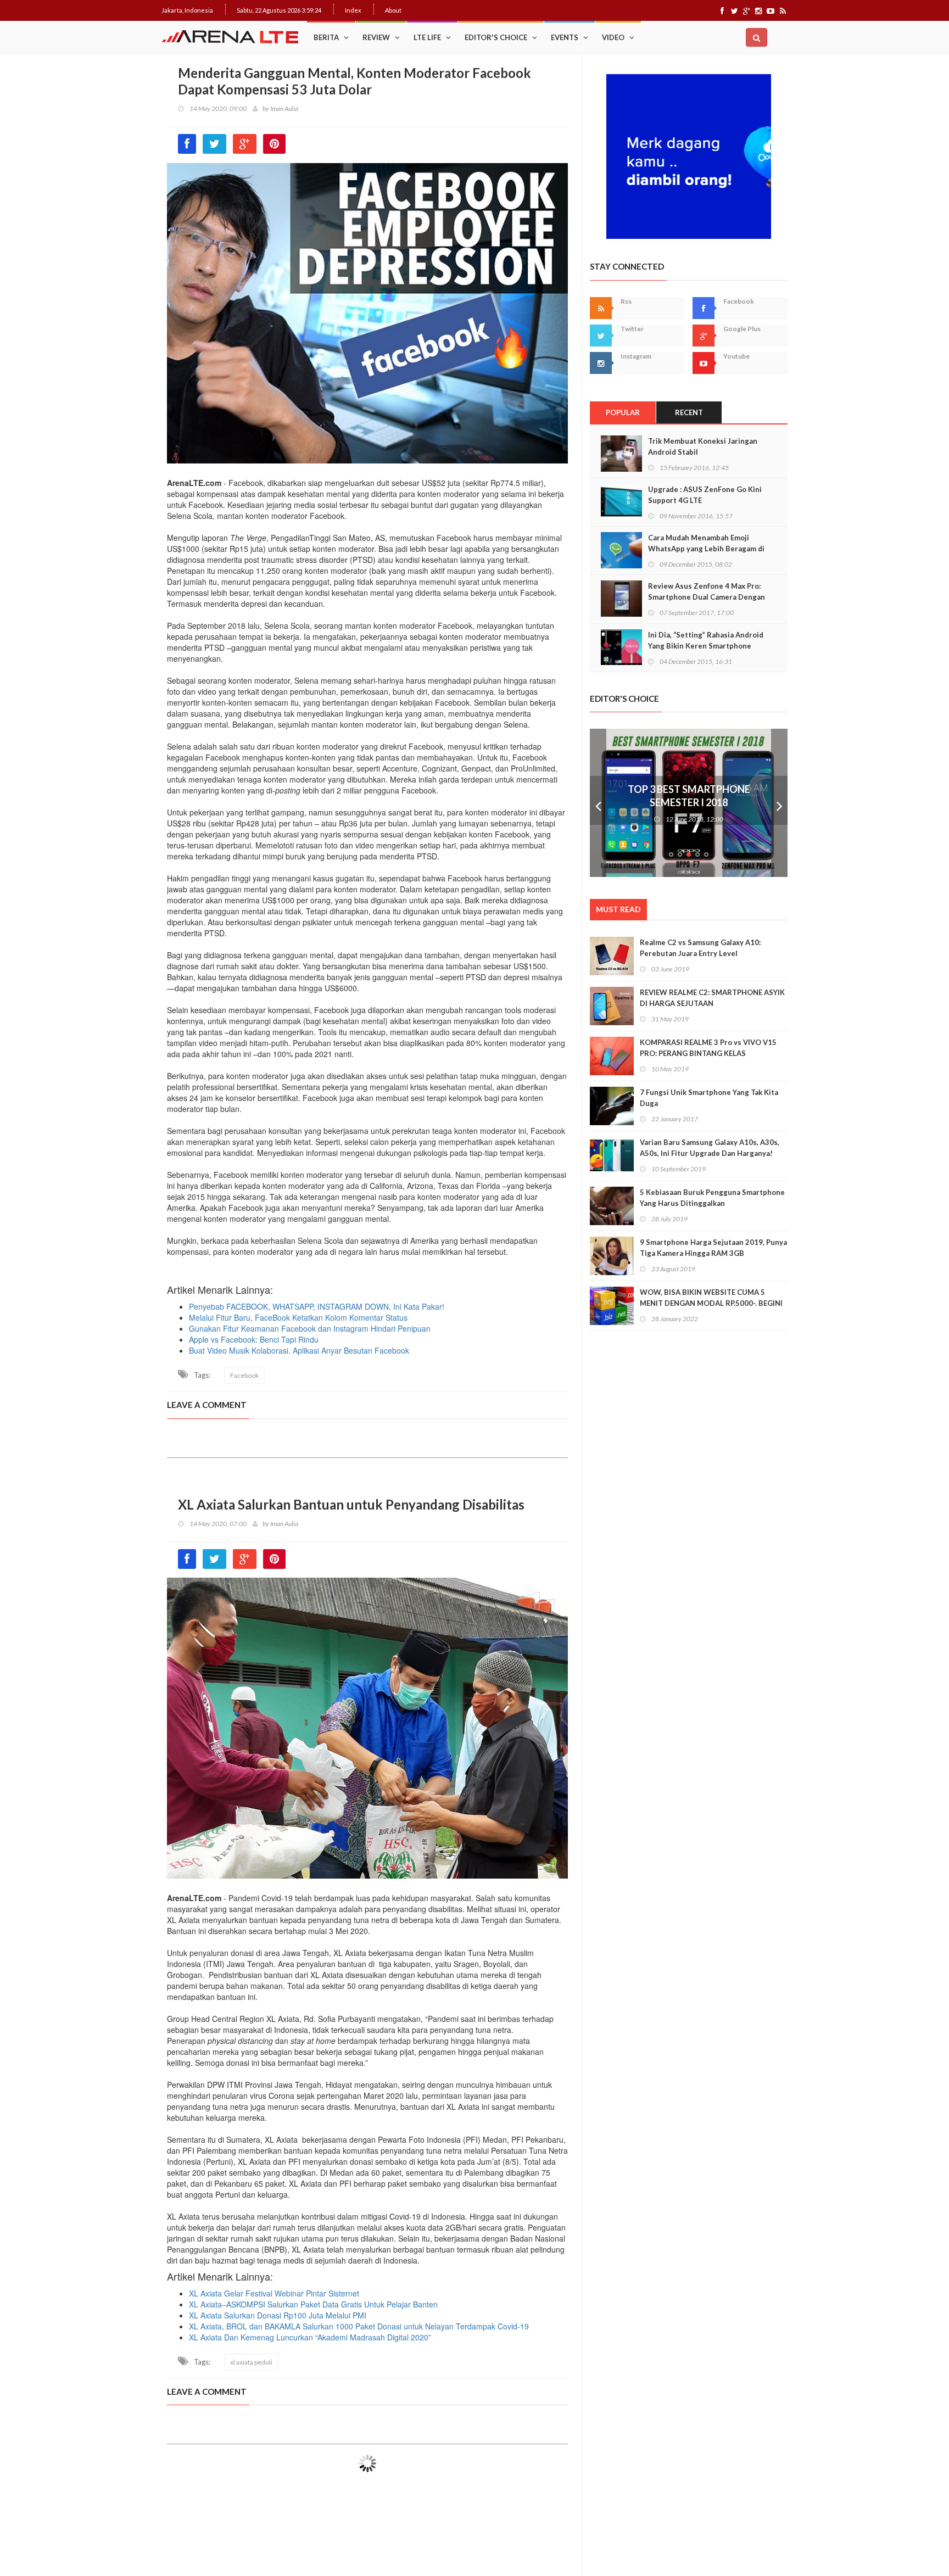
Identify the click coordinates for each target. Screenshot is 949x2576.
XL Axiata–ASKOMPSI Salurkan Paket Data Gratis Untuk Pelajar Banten (313, 2304)
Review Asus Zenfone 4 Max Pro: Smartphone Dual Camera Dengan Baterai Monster (707, 597)
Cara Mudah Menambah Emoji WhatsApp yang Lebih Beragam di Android (706, 549)
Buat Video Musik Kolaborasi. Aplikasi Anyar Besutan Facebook (299, 1350)
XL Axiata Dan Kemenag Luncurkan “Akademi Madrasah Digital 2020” (310, 2337)
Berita (326, 37)
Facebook (244, 1375)
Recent (689, 412)
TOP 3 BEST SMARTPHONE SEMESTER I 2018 (689, 796)
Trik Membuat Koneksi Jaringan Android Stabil (703, 446)
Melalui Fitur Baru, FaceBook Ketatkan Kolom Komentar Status (298, 1317)
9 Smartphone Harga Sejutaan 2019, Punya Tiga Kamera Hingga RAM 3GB (713, 1248)
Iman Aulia (284, 108)
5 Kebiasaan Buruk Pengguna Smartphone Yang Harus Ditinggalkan (712, 1198)
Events (565, 37)
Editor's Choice (496, 37)
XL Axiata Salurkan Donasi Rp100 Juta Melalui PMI (278, 2315)
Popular (623, 412)
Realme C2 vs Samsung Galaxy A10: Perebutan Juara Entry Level (700, 948)
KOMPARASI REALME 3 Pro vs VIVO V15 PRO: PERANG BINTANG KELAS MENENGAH (708, 1053)
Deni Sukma (286, 2526)
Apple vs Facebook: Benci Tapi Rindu (254, 1339)
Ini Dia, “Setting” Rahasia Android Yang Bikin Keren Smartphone (706, 640)
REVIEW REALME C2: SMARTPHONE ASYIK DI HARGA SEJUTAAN (712, 998)
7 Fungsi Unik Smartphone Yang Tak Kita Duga (709, 1098)
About (393, 10)
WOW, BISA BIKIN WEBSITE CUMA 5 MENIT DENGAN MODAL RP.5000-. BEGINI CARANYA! (711, 1303)
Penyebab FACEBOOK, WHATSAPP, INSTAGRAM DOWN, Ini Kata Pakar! (317, 1306)
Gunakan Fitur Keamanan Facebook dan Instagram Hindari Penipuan (310, 1328)
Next (779, 803)
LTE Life (427, 37)
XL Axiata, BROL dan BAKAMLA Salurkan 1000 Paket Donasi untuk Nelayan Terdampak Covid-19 (359, 2326)
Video (613, 37)
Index (353, 10)
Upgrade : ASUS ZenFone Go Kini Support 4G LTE (705, 495)
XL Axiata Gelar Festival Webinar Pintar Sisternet (274, 2293)
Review (376, 37)
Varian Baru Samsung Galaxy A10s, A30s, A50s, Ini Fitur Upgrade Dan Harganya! (710, 1148)
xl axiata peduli (251, 2362)
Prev (598, 803)
